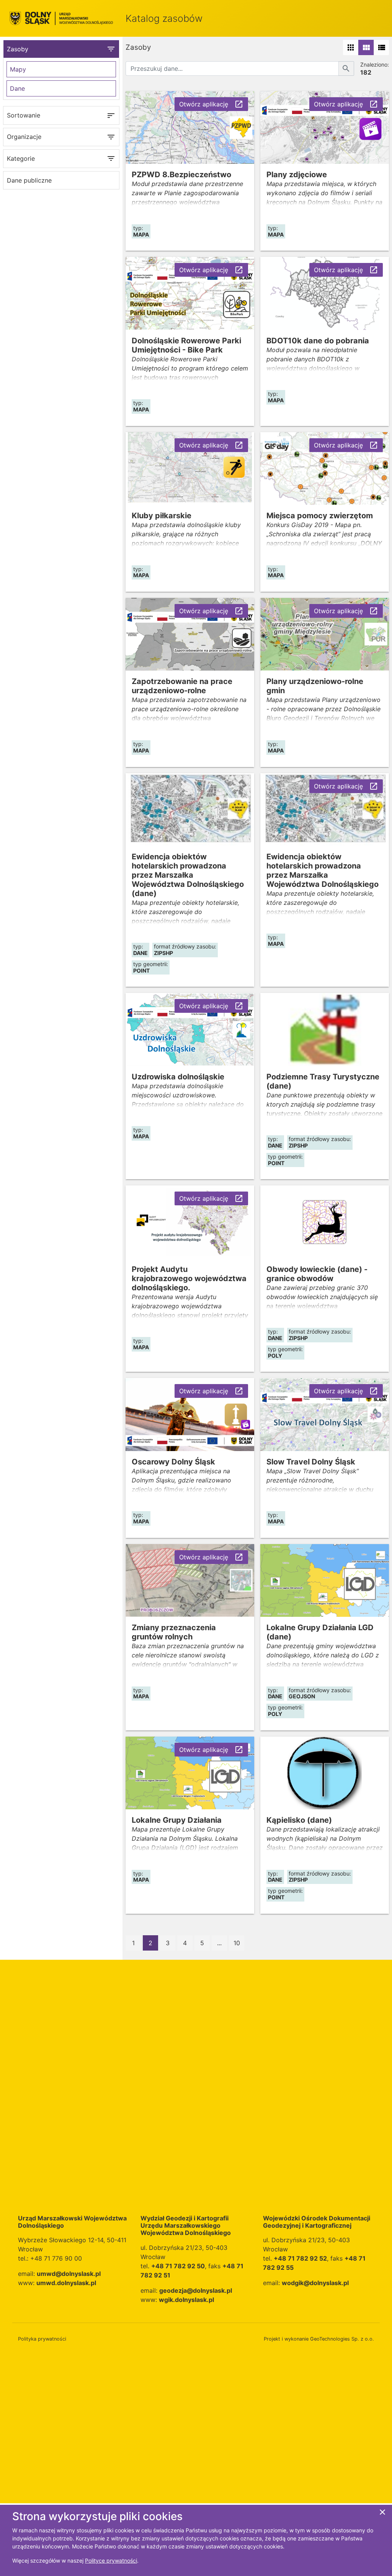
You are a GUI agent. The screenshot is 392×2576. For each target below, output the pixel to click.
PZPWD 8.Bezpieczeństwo (181, 175)
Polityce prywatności (111, 2560)
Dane (17, 88)
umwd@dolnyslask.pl (69, 2274)
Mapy (18, 69)
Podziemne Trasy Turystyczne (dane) (323, 1081)
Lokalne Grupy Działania (177, 1820)
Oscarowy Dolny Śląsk (173, 1462)
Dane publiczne (29, 180)
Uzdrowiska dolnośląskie (178, 1077)
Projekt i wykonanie (319, 2339)
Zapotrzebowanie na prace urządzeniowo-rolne (182, 686)
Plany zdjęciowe (297, 175)
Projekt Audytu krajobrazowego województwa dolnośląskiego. (189, 1278)
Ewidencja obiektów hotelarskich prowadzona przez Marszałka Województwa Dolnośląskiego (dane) (188, 875)
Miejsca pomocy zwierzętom (320, 516)
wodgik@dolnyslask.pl (315, 2283)
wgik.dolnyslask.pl (186, 2300)
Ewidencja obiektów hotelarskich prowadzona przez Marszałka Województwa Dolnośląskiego (323, 870)
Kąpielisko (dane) (299, 1820)
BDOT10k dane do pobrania (318, 341)
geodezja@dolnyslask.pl (196, 2290)
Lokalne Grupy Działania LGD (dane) (320, 1632)
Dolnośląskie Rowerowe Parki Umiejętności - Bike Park (186, 345)
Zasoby (61, 49)
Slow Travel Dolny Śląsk (311, 1462)
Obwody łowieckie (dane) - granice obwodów (317, 1274)
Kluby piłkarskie (162, 516)
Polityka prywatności (42, 2339)
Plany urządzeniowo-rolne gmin (315, 686)
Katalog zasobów (164, 18)
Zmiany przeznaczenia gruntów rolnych (174, 1632)
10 (237, 1943)
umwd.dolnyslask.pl (66, 2283)
